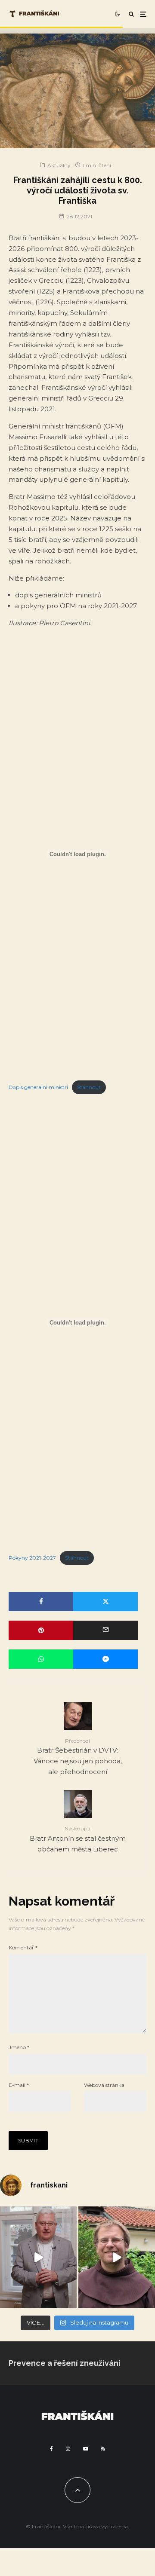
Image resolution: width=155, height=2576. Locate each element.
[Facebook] (51, 2449)
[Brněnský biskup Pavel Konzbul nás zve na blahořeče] (38, 2257)
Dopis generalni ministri (38, 1087)
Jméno (19, 2047)
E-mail (19, 2085)
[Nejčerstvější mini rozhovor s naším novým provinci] (117, 2257)
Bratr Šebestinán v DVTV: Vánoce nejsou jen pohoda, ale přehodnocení (78, 1757)
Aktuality (59, 165)
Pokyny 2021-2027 (32, 1558)
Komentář (23, 1947)
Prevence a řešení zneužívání (65, 2363)
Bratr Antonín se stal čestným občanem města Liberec (78, 1839)
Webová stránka (104, 2085)
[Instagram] (68, 2449)
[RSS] (103, 2449)
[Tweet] (105, 1602)
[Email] (105, 1630)
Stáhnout (89, 1087)
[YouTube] (86, 2449)
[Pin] (41, 1630)
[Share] (41, 1602)
